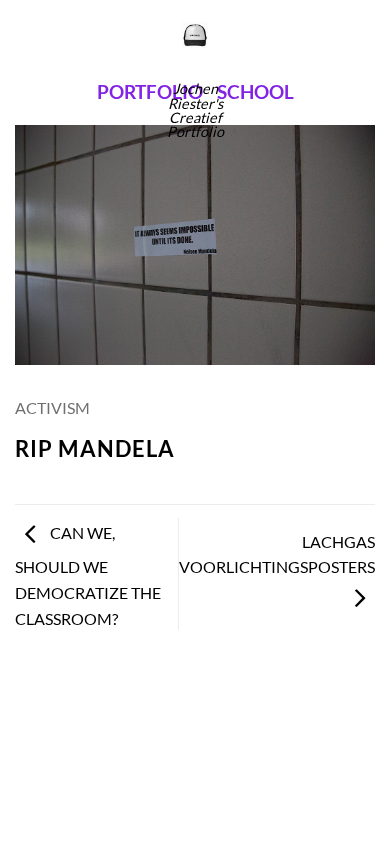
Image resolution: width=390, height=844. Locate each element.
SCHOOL (255, 91)
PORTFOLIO (150, 91)
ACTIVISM (52, 407)
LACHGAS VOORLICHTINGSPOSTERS (277, 554)
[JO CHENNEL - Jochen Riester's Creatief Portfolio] (195, 35)
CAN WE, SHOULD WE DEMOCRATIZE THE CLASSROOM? (88, 575)
